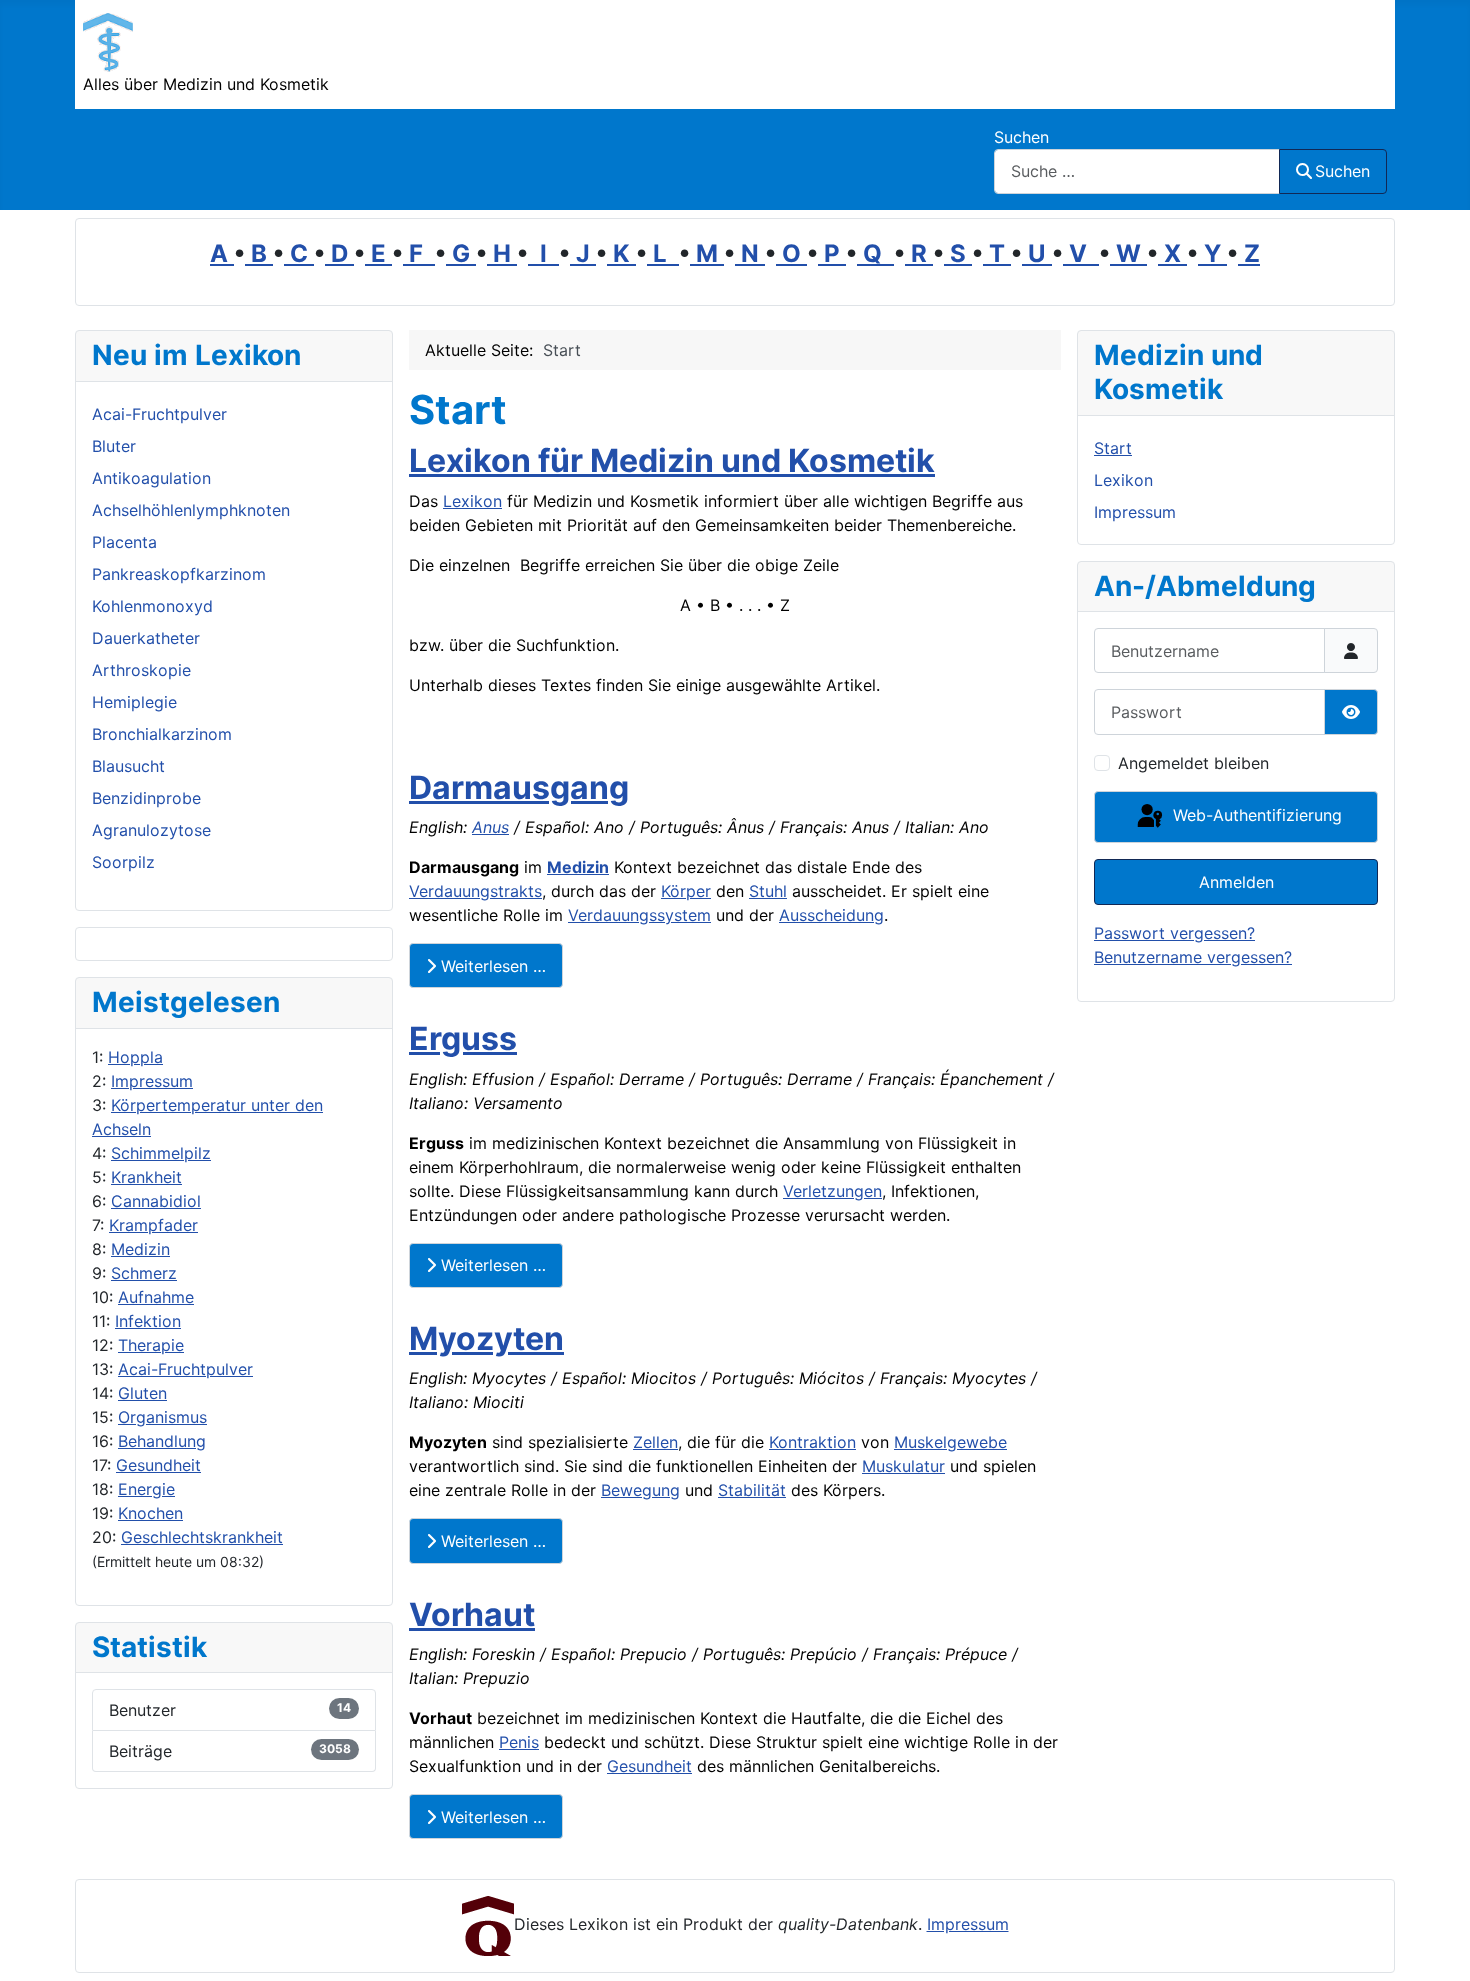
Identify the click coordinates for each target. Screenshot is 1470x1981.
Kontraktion (812, 1442)
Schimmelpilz (161, 1153)
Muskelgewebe (950, 1442)
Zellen (655, 1442)
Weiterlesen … (491, 966)
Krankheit (146, 1177)
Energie (146, 1489)
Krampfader (153, 1225)
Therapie (151, 1345)
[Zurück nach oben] (1435, 1944)
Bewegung (640, 1490)
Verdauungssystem (639, 915)
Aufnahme (156, 1297)
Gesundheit (158, 1465)
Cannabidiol (156, 1201)
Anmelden (1236, 882)
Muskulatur (903, 1466)
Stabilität (752, 1490)
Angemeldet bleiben (1193, 763)
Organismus (162, 1417)
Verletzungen (832, 1191)
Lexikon (472, 501)
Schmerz (144, 1273)
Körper (686, 891)
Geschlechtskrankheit (202, 1537)
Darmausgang (519, 787)
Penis (519, 1742)
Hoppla (135, 1057)
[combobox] (1137, 171)
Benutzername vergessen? (1193, 957)
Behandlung (162, 1441)
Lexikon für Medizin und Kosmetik (672, 460)
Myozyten (486, 1338)
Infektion (148, 1321)
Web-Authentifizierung (1255, 815)
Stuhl (768, 891)
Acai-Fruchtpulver (185, 1369)
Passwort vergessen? (1174, 933)
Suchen (1021, 137)
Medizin (140, 1249)
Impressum (152, 1081)
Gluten (142, 1393)
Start (1113, 448)
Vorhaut (472, 1614)
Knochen (150, 1513)
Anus (490, 827)
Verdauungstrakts (475, 891)
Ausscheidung (831, 915)
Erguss (463, 1038)
